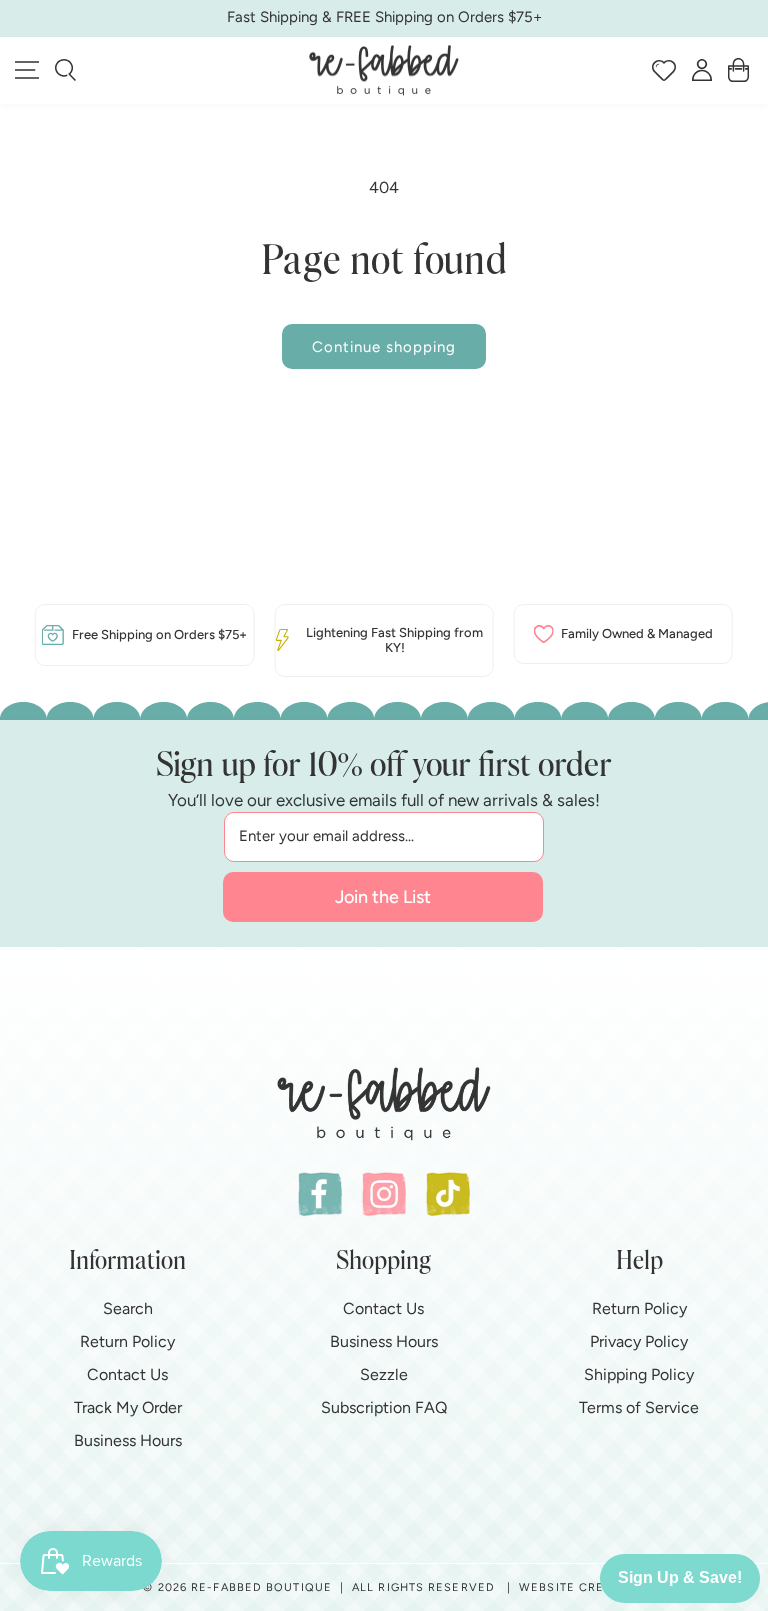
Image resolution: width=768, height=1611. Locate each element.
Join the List (383, 897)
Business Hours (128, 1440)
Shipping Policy (639, 1374)
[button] (65, 70)
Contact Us (127, 1374)
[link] (144, 635)
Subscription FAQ (384, 1407)
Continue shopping (384, 347)
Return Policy (127, 1341)
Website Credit (571, 1587)
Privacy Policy (639, 1341)
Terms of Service (639, 1407)
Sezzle (384, 1374)
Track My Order (128, 1407)
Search (128, 1308)
